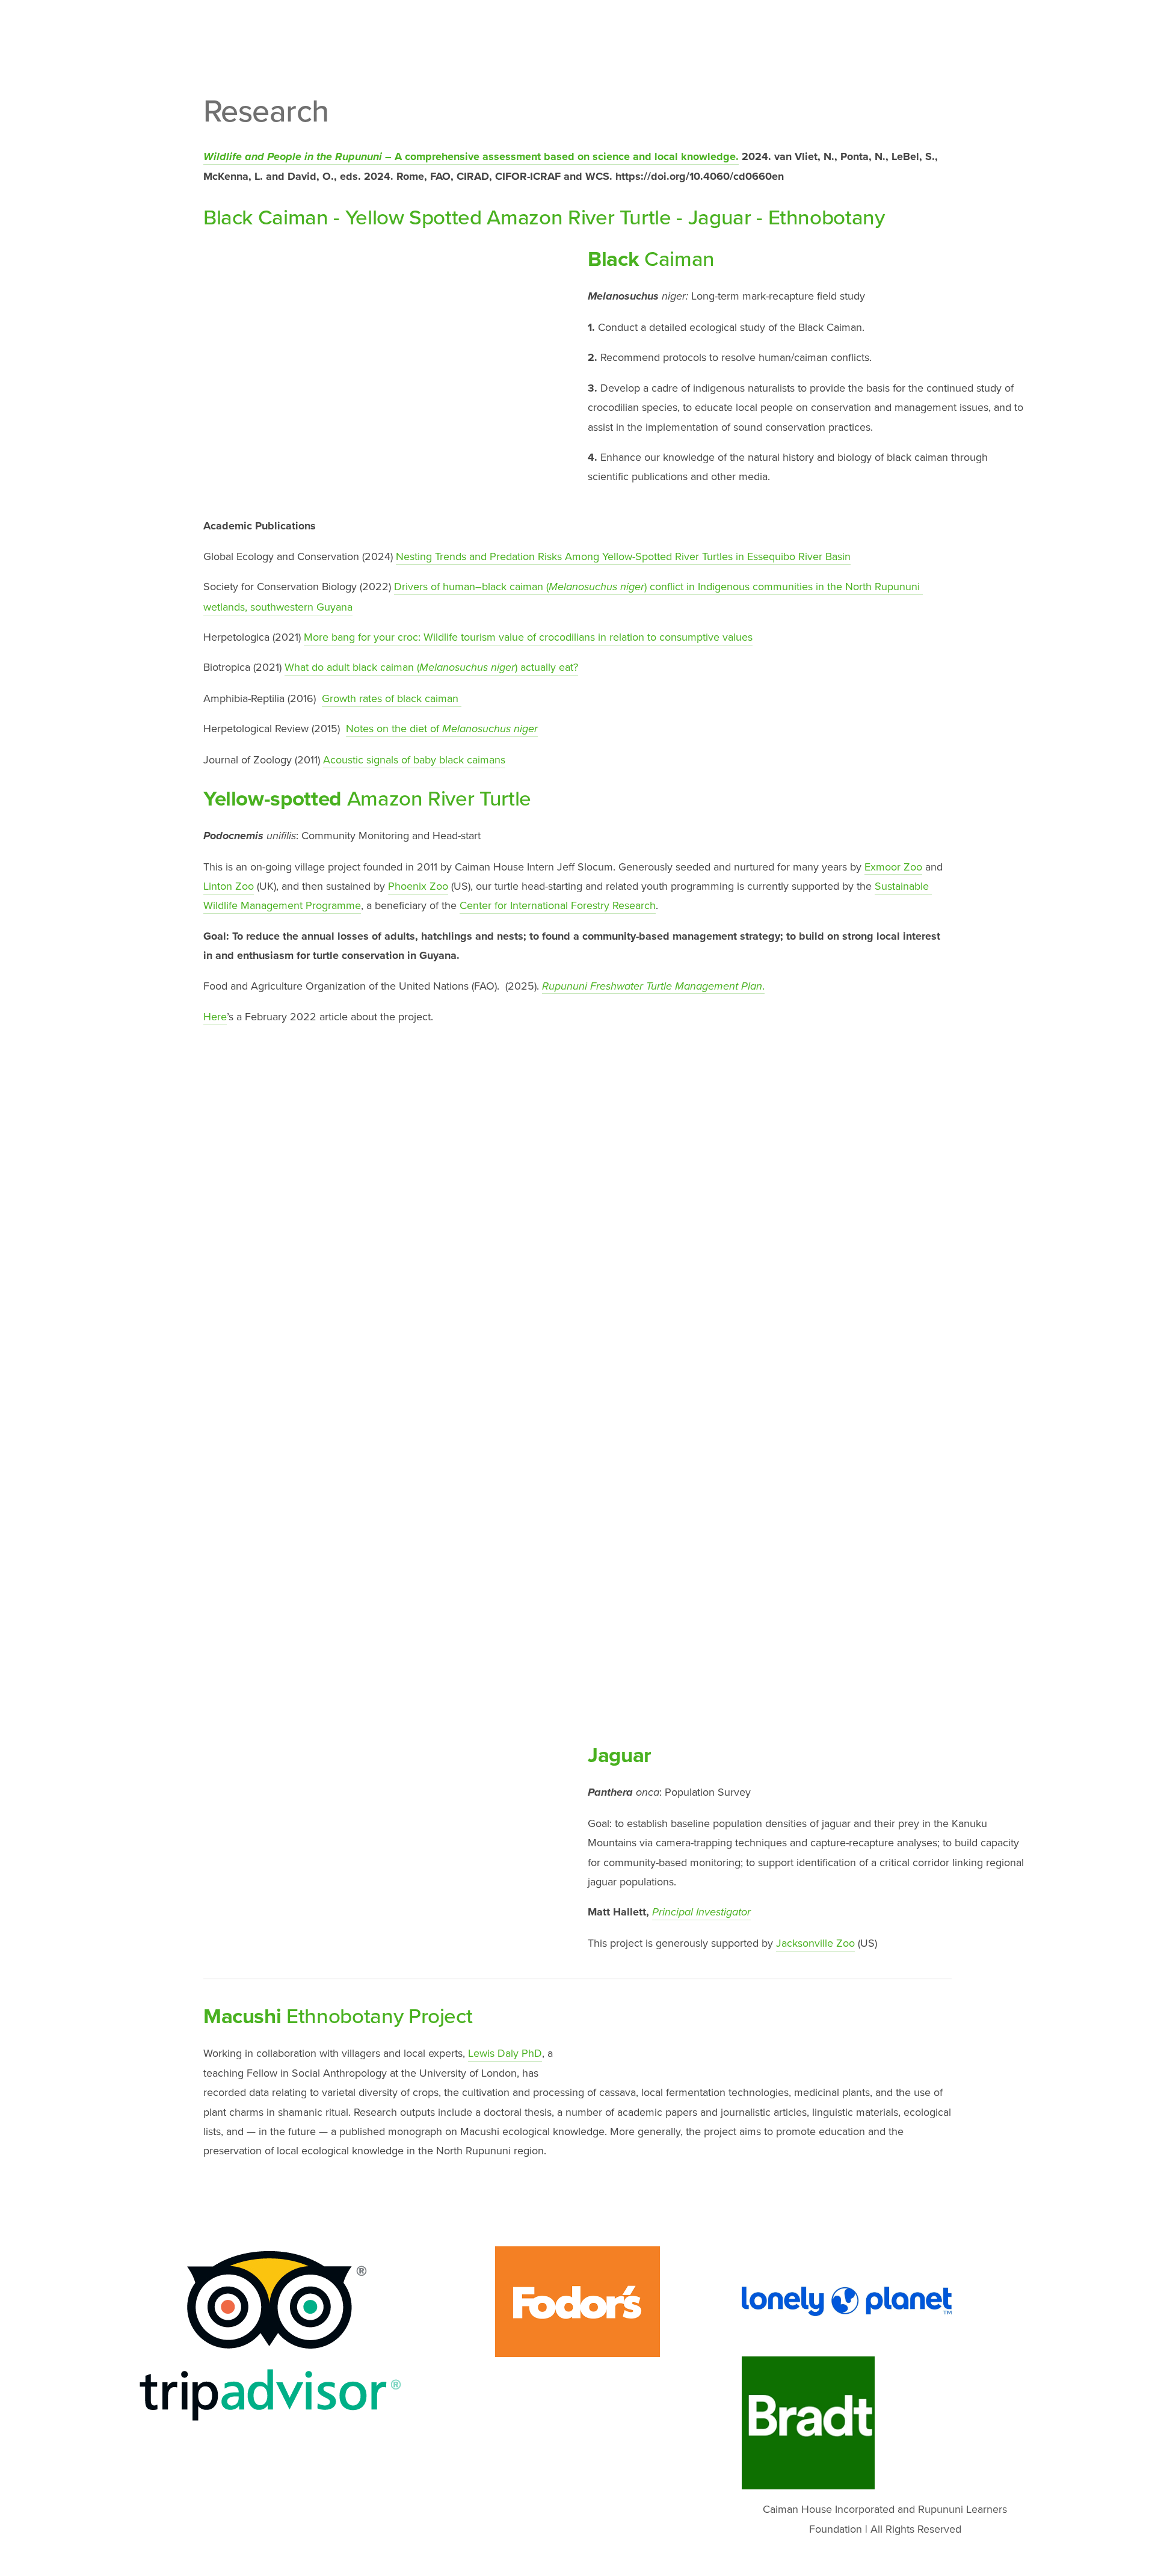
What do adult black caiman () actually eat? (431, 667)
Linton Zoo (229, 886)
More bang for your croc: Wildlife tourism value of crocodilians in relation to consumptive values (528, 637)
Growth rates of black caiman (392, 698)
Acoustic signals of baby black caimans (414, 760)
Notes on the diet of (442, 728)
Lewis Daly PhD (505, 2053)
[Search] (238, 29)
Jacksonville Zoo (815, 1943)
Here (215, 1016)
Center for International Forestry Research (558, 905)
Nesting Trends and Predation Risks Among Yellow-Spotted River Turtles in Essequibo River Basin (623, 556)
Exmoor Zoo (893, 867)
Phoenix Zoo (418, 886)
